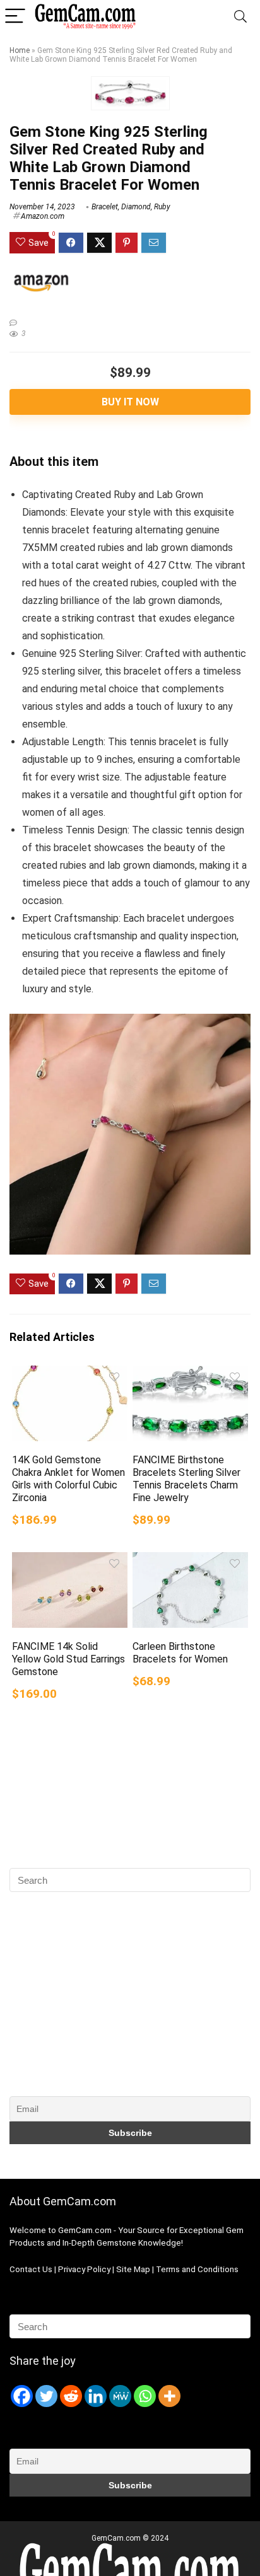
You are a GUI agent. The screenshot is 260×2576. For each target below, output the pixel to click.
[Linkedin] (96, 2396)
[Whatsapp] (145, 2396)
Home (20, 50)
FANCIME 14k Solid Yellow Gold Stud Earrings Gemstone (68, 1659)
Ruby (162, 207)
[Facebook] (22, 2396)
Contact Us (31, 2269)
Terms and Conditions (197, 2269)
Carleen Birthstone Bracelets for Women (180, 1653)
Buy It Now (130, 402)
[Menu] (15, 17)
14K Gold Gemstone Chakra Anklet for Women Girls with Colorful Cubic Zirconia (68, 1479)
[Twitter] (46, 2396)
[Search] (240, 17)
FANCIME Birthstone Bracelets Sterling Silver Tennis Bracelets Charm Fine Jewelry (186, 1479)
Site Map (133, 2269)
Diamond (136, 207)
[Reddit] (71, 2396)
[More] (169, 2396)
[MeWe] (120, 2396)
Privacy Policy (85, 2269)
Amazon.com (43, 216)
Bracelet (105, 207)
